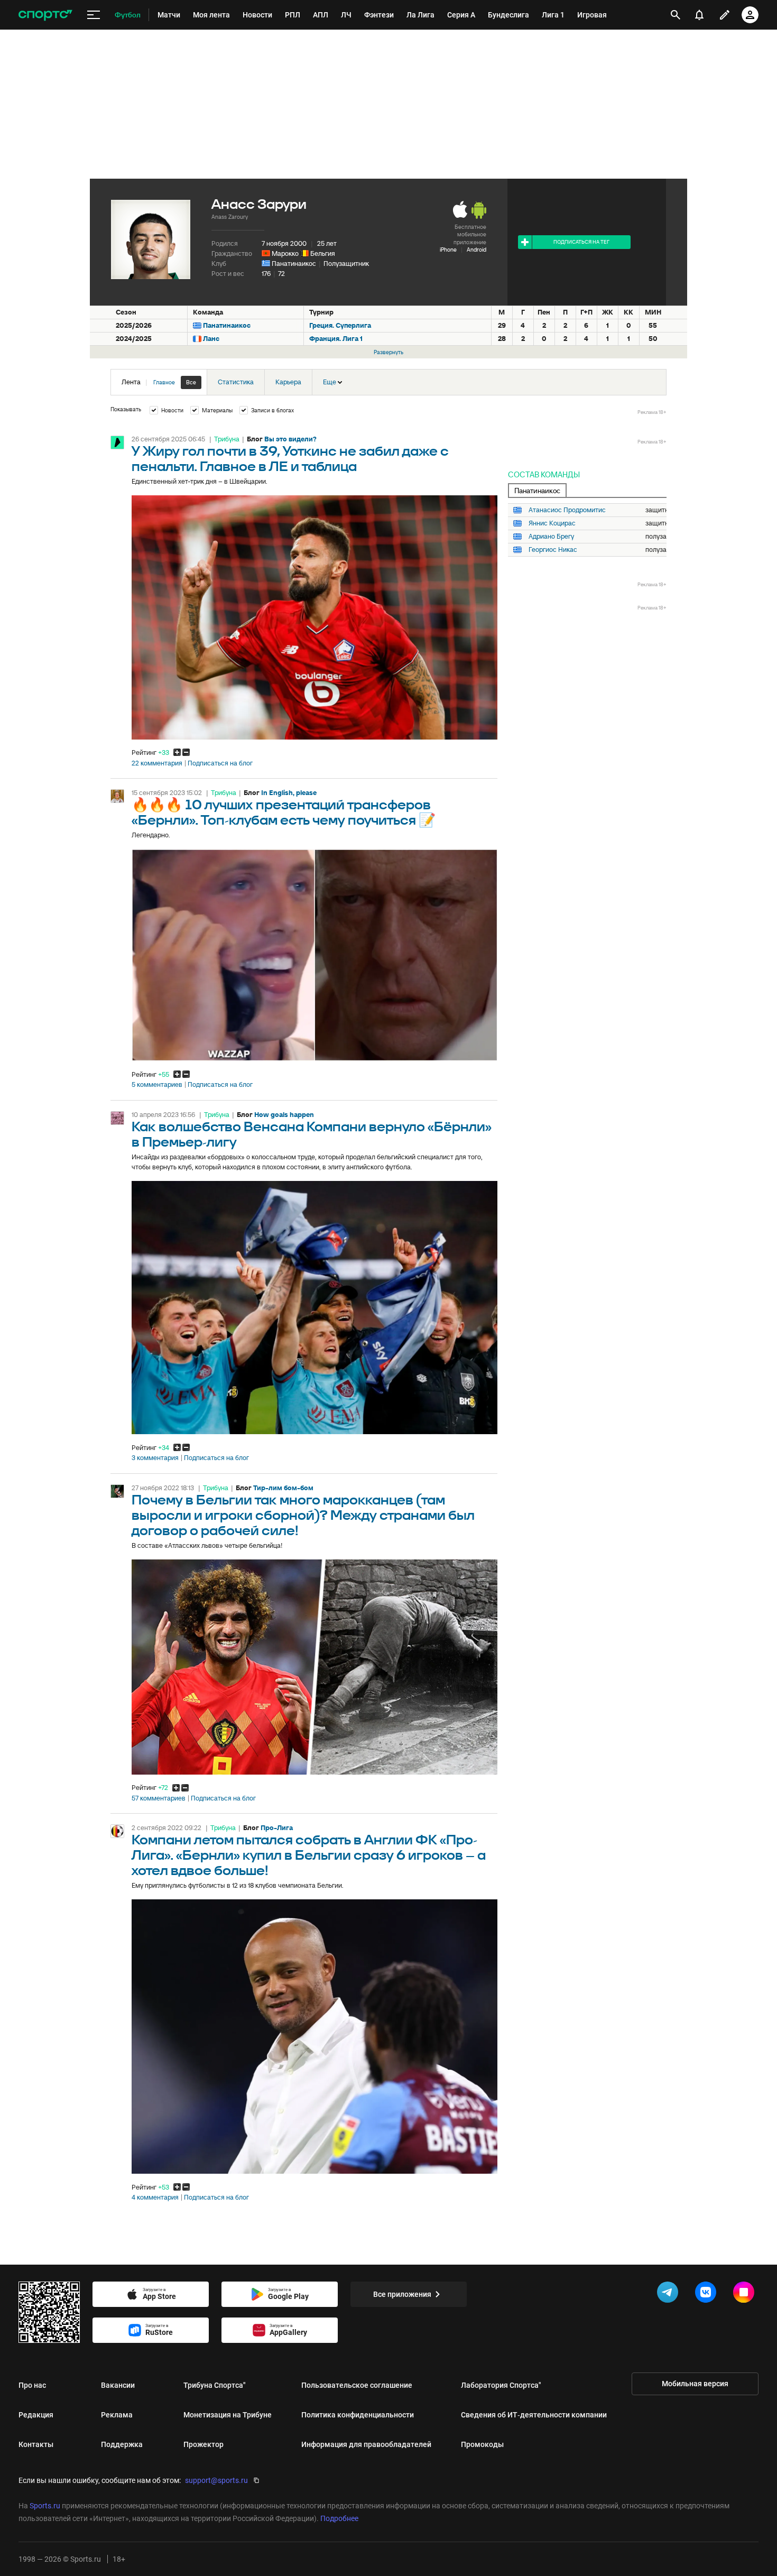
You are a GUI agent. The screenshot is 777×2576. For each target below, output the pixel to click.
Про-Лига (277, 1828)
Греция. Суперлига (340, 325)
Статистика (236, 382)
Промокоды (482, 2444)
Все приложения (402, 2294)
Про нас (32, 2385)
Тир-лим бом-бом (283, 1488)
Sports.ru (45, 2506)
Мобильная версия (695, 2384)
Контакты (36, 2444)
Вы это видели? (290, 439)
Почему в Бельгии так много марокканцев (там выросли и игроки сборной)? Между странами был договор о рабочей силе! (303, 1516)
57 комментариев (159, 1798)
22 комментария (157, 763)
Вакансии (118, 2385)
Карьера (288, 382)
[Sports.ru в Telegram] (670, 2294)
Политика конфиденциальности (358, 2415)
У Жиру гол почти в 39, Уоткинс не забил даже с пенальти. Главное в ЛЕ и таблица (290, 459)
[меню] (94, 15)
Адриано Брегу (551, 537)
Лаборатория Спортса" (501, 2385)
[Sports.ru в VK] (708, 2294)
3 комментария (155, 1458)
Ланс (211, 339)
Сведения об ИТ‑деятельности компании (534, 2415)
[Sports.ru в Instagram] (746, 2294)
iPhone (448, 250)
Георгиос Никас (553, 550)
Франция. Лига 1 (336, 339)
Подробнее (339, 2518)
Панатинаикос (294, 264)
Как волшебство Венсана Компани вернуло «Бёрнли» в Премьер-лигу (312, 1135)
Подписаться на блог (220, 763)
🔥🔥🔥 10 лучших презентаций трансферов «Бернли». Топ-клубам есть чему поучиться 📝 (284, 813)
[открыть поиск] (676, 15)
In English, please (289, 793)
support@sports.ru (216, 2480)
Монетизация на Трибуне (228, 2415)
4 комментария (155, 2198)
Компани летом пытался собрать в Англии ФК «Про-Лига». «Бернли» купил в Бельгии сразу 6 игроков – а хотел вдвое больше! (309, 1856)
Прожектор (203, 2444)
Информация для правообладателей (366, 2444)
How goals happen (284, 1115)
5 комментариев (157, 1085)
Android (477, 250)
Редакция (36, 2415)
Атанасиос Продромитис (567, 510)
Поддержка (122, 2444)
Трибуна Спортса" (215, 2385)
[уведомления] (699, 15)
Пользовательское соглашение (357, 2385)
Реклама (117, 2415)
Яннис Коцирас (552, 523)
